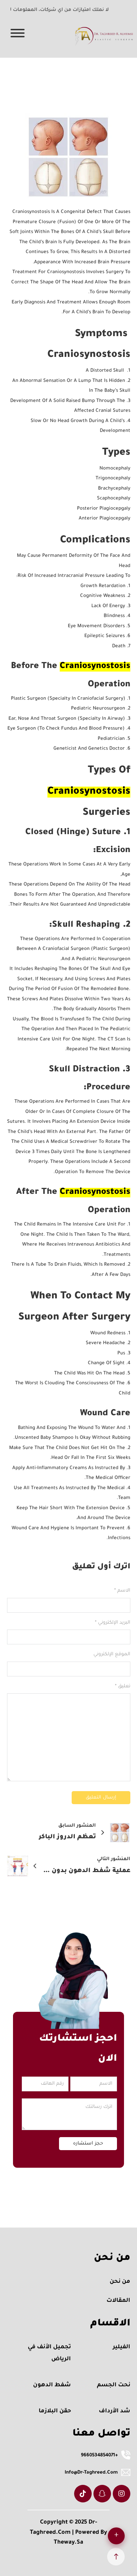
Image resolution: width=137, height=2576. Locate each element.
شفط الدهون (52, 2385)
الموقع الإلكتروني (112, 1654)
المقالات (118, 2301)
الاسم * (122, 1591)
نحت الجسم (114, 2385)
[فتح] (23, 34)
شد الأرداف (115, 2411)
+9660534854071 (99, 2455)
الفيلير (122, 2347)
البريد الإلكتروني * (113, 1623)
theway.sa (68, 2543)
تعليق (123, 1686)
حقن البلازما (55, 2411)
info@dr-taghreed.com (91, 2473)
